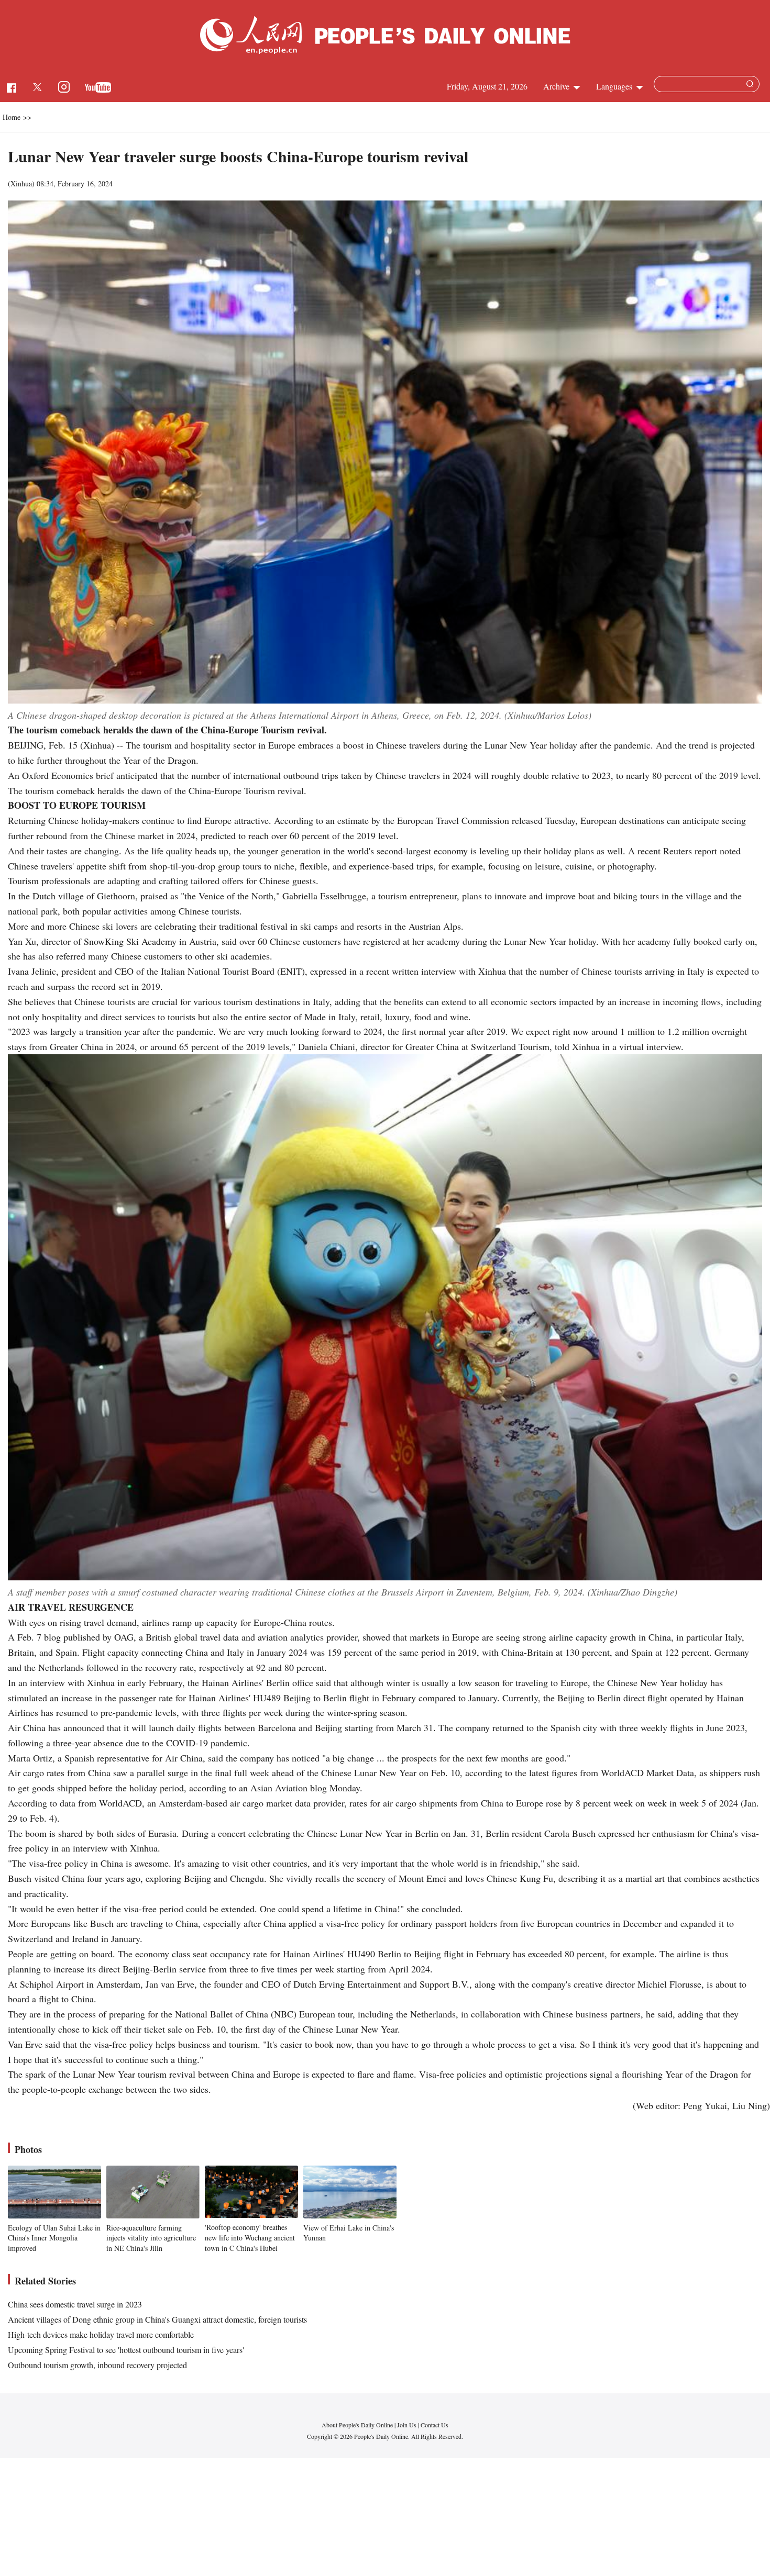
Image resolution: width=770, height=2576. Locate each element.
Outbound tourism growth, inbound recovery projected (97, 2365)
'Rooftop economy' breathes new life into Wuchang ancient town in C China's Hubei (250, 2237)
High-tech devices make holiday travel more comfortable (101, 2334)
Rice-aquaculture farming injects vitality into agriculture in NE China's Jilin (151, 2238)
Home (12, 117)
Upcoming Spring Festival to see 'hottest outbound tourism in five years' (126, 2350)
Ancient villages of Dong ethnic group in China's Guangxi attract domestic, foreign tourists (157, 2319)
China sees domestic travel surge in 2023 (75, 2304)
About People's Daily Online (357, 2425)
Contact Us (434, 2425)
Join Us (408, 2425)
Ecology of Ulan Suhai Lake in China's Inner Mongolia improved (54, 2238)
